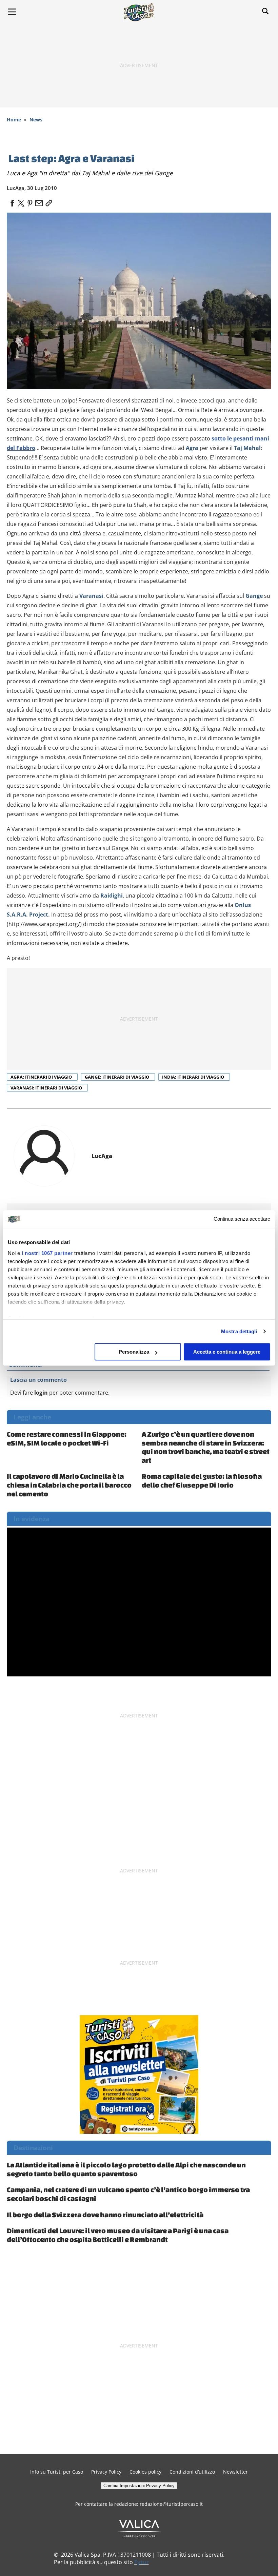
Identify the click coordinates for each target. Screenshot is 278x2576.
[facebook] (12, 201)
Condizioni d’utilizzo (192, 2472)
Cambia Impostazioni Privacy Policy (139, 2486)
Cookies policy (145, 2472)
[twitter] (21, 201)
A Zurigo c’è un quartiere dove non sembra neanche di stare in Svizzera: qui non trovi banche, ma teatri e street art (206, 1447)
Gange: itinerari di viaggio (117, 1077)
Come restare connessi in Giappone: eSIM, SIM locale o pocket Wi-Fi (67, 1438)
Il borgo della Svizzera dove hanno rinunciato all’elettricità (105, 2215)
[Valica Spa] (139, 2528)
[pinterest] (30, 201)
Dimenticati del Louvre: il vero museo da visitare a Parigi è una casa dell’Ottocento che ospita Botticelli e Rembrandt (118, 2235)
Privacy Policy (106, 2472)
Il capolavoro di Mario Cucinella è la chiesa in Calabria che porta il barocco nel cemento (69, 1485)
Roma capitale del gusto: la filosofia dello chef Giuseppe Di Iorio (202, 1480)
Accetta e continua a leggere (227, 1352)
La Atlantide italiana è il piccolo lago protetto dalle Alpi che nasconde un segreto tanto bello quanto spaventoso (126, 2169)
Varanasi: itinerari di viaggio (47, 1088)
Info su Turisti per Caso (57, 2472)
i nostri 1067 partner (47, 1253)
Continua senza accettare (242, 1219)
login (41, 1393)
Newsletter (235, 2472)
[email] (39, 201)
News (36, 120)
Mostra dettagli (239, 1331)
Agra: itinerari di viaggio (42, 1077)
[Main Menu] (12, 12)
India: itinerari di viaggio (194, 1077)
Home (14, 120)
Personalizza (134, 1352)
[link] (47, 201)
